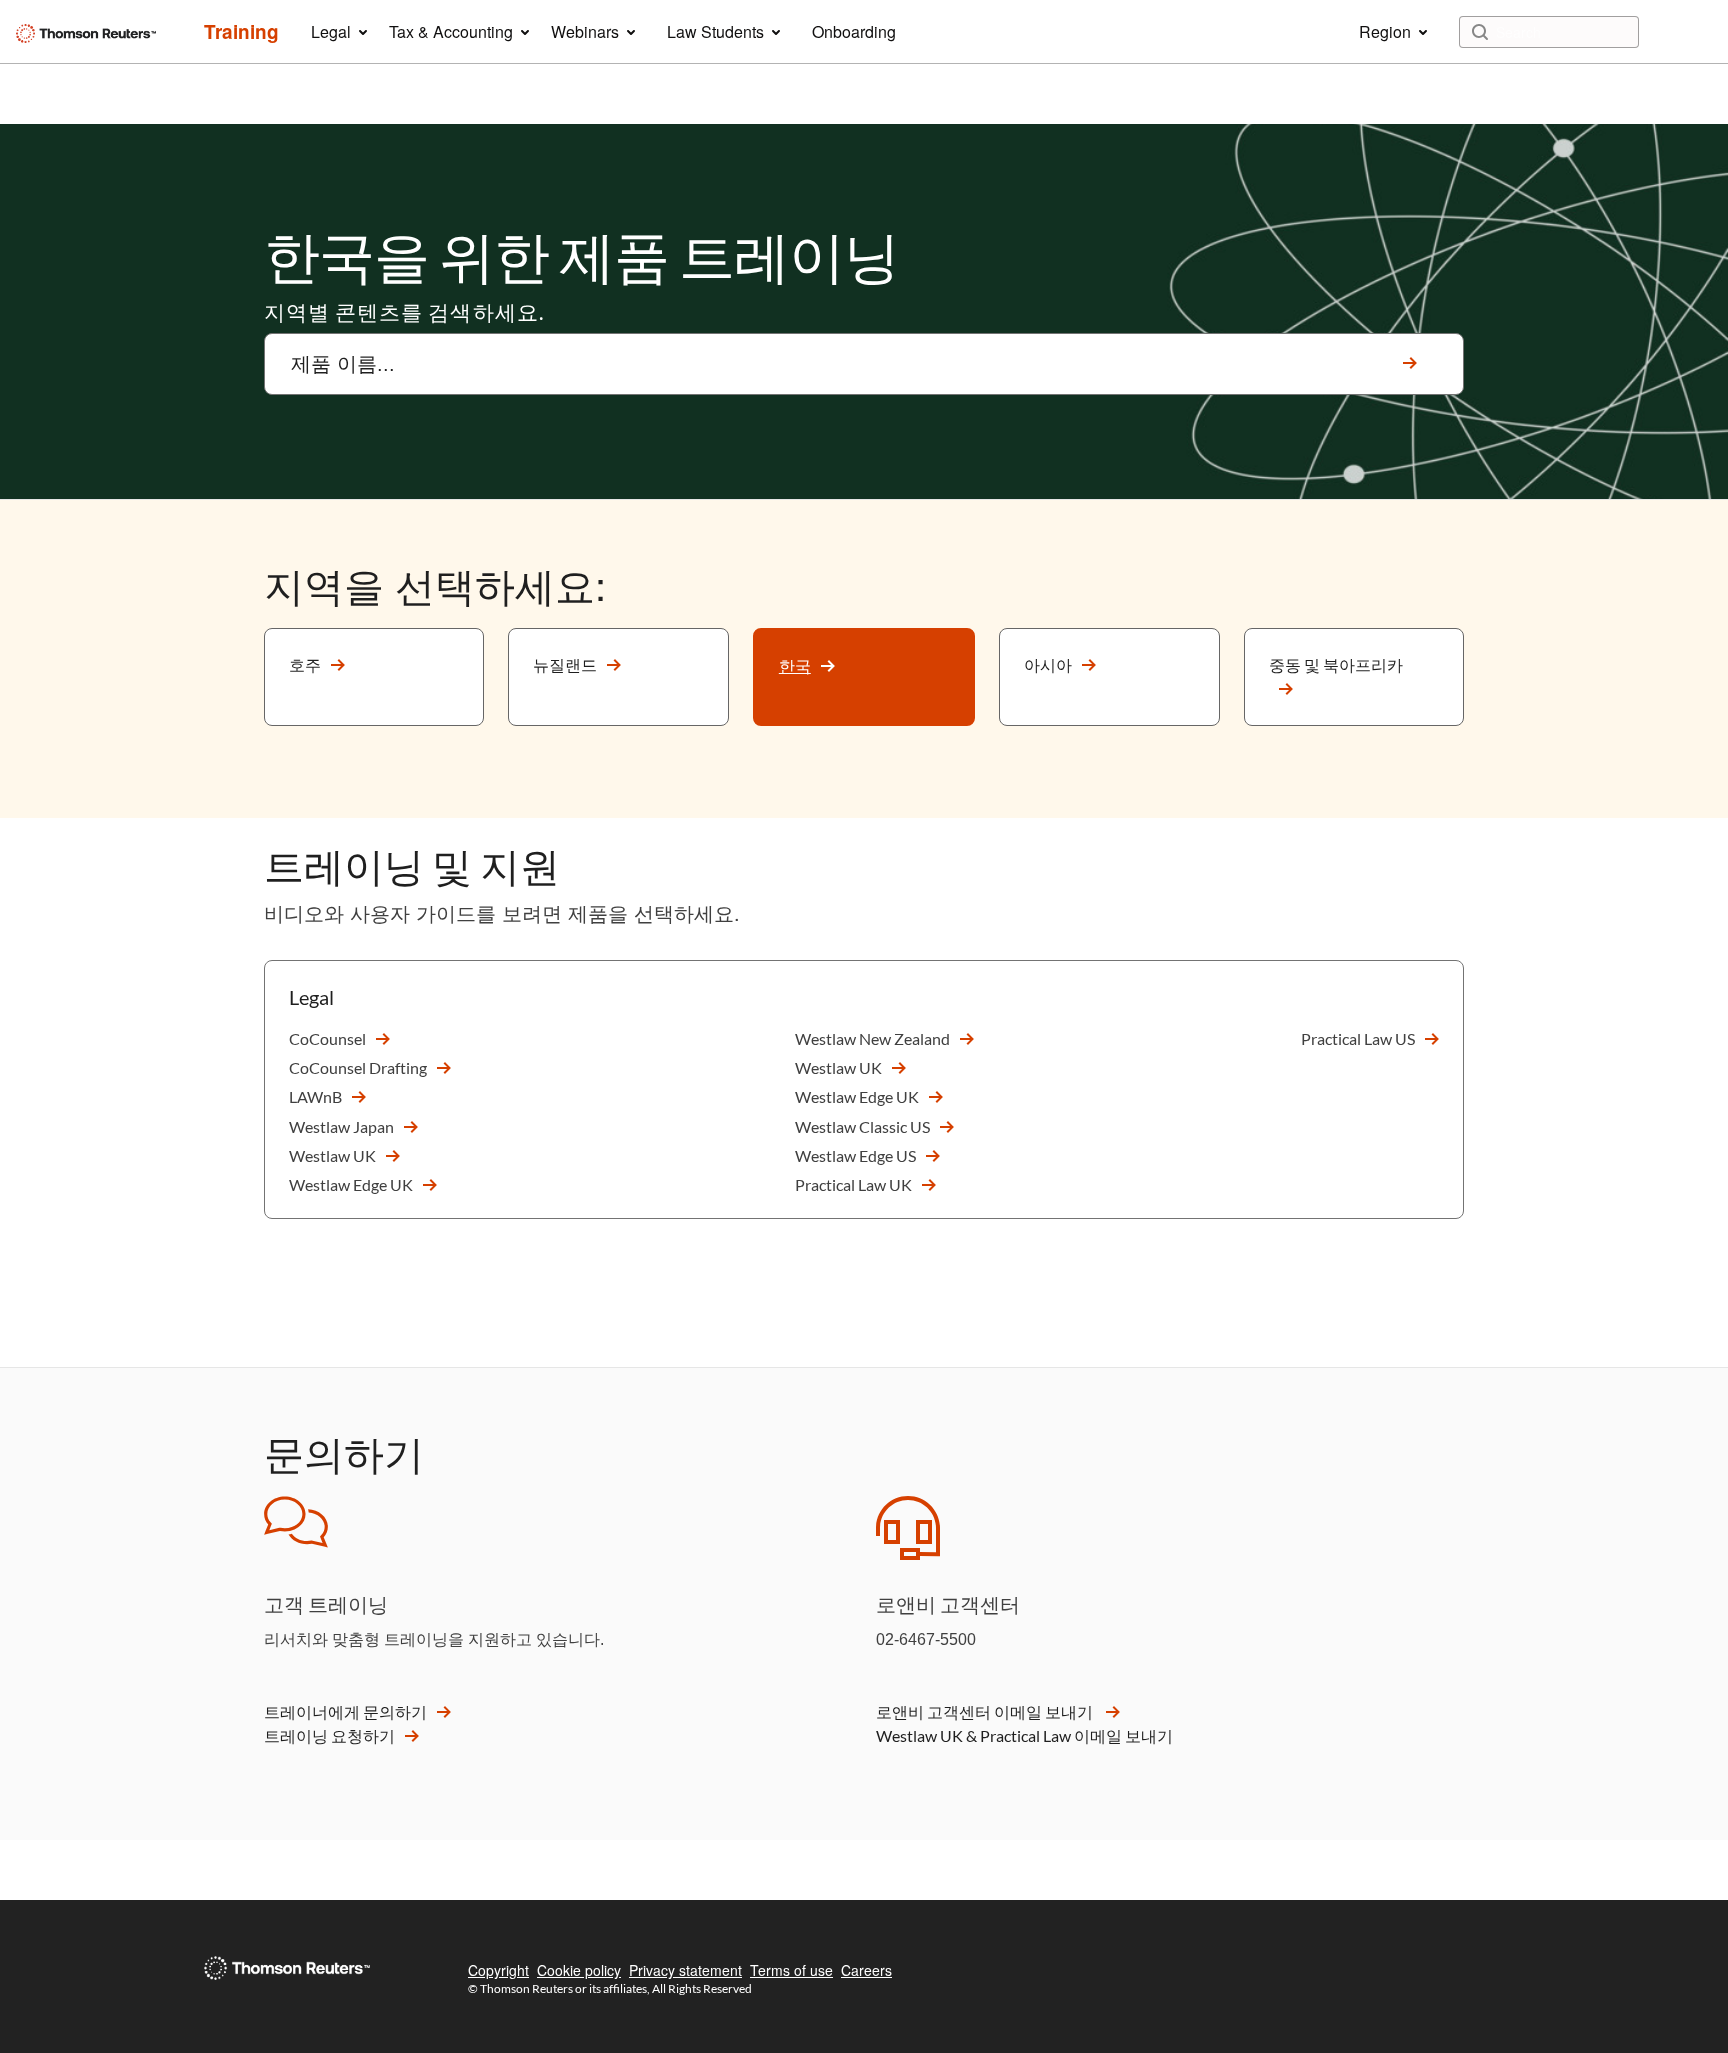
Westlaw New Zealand (872, 1038)
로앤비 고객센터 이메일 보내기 (986, 1711)
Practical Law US (1358, 1038)
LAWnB (315, 1096)
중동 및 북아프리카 (1336, 664)
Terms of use (791, 1970)
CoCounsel (327, 1038)
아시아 (1048, 664)
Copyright (498, 1970)
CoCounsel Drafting (358, 1067)
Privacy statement (685, 1970)
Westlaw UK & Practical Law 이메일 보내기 (1024, 1735)
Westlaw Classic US (862, 1126)
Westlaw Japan (341, 1126)
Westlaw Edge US (855, 1155)
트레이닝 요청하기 (329, 1735)
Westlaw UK (332, 1155)
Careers (866, 1970)
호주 (305, 664)
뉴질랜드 (565, 664)
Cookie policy (579, 1970)
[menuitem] (241, 32)
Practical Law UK (853, 1184)
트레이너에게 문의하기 (345, 1711)
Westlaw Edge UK (351, 1184)
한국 (795, 665)
